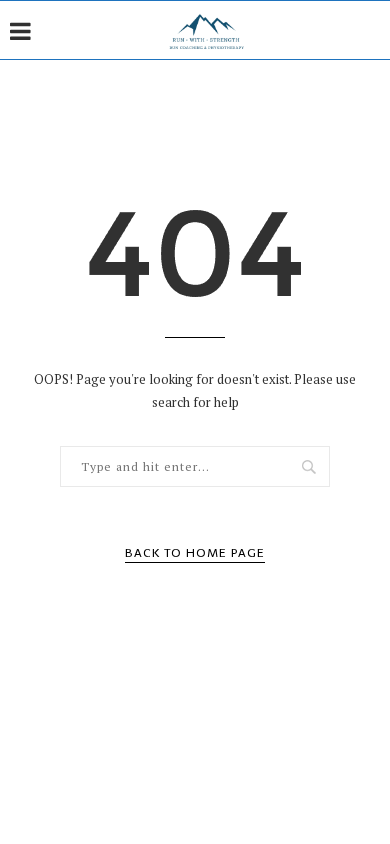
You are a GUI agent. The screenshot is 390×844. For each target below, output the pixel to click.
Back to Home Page (195, 553)
